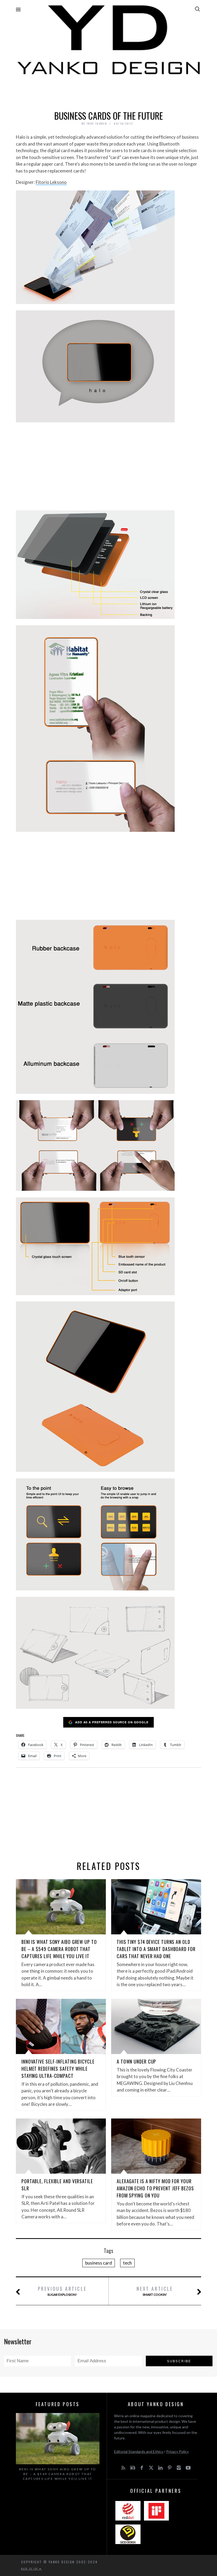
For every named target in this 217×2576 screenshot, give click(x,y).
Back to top (30, 2569)
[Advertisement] (108, 91)
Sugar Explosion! (62, 2291)
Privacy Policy (177, 2451)
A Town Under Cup (136, 2061)
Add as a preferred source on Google (112, 1722)
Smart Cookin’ (155, 2291)
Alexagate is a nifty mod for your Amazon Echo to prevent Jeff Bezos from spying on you (155, 2188)
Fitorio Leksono (51, 182)
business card (99, 2263)
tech (127, 2263)
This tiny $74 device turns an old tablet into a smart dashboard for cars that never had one (156, 1949)
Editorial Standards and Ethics (139, 2451)
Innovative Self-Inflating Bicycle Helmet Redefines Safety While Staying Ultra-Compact (58, 2069)
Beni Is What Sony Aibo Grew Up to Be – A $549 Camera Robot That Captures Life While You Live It (59, 1949)
